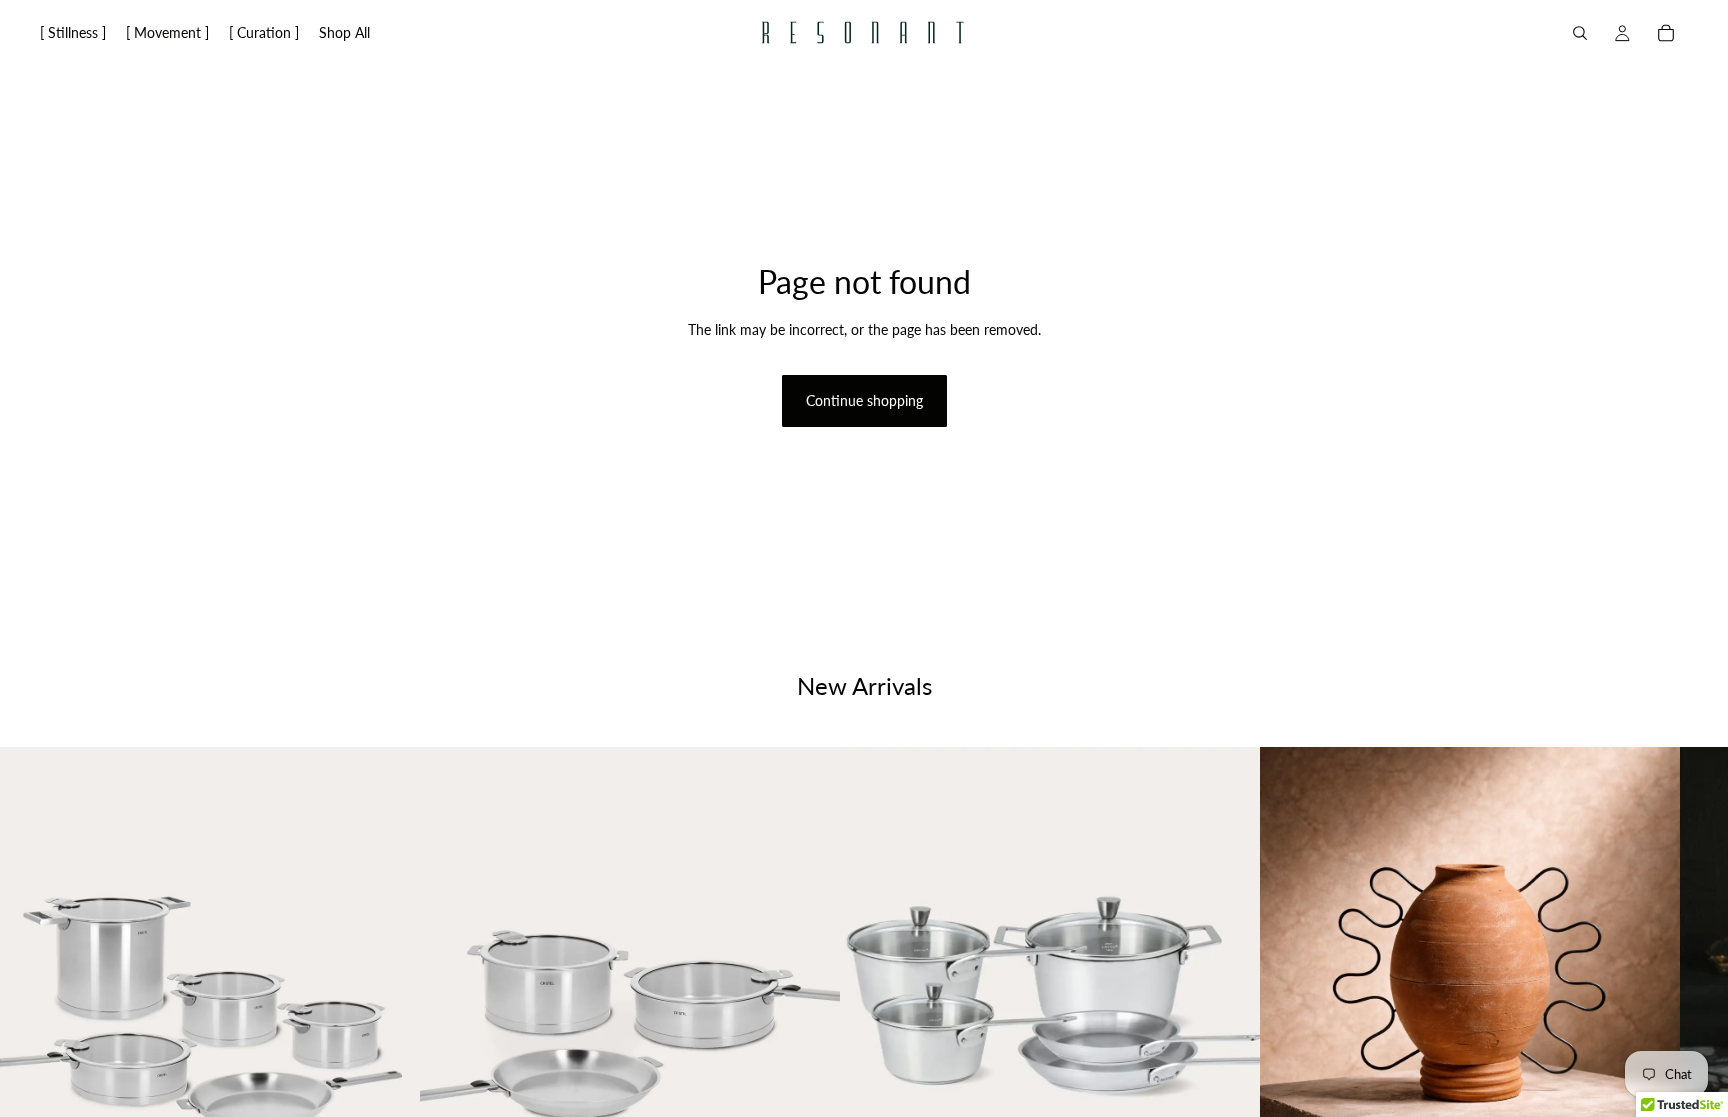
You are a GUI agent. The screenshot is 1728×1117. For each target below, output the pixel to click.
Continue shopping (864, 400)
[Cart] (1666, 33)
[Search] (1580, 33)
